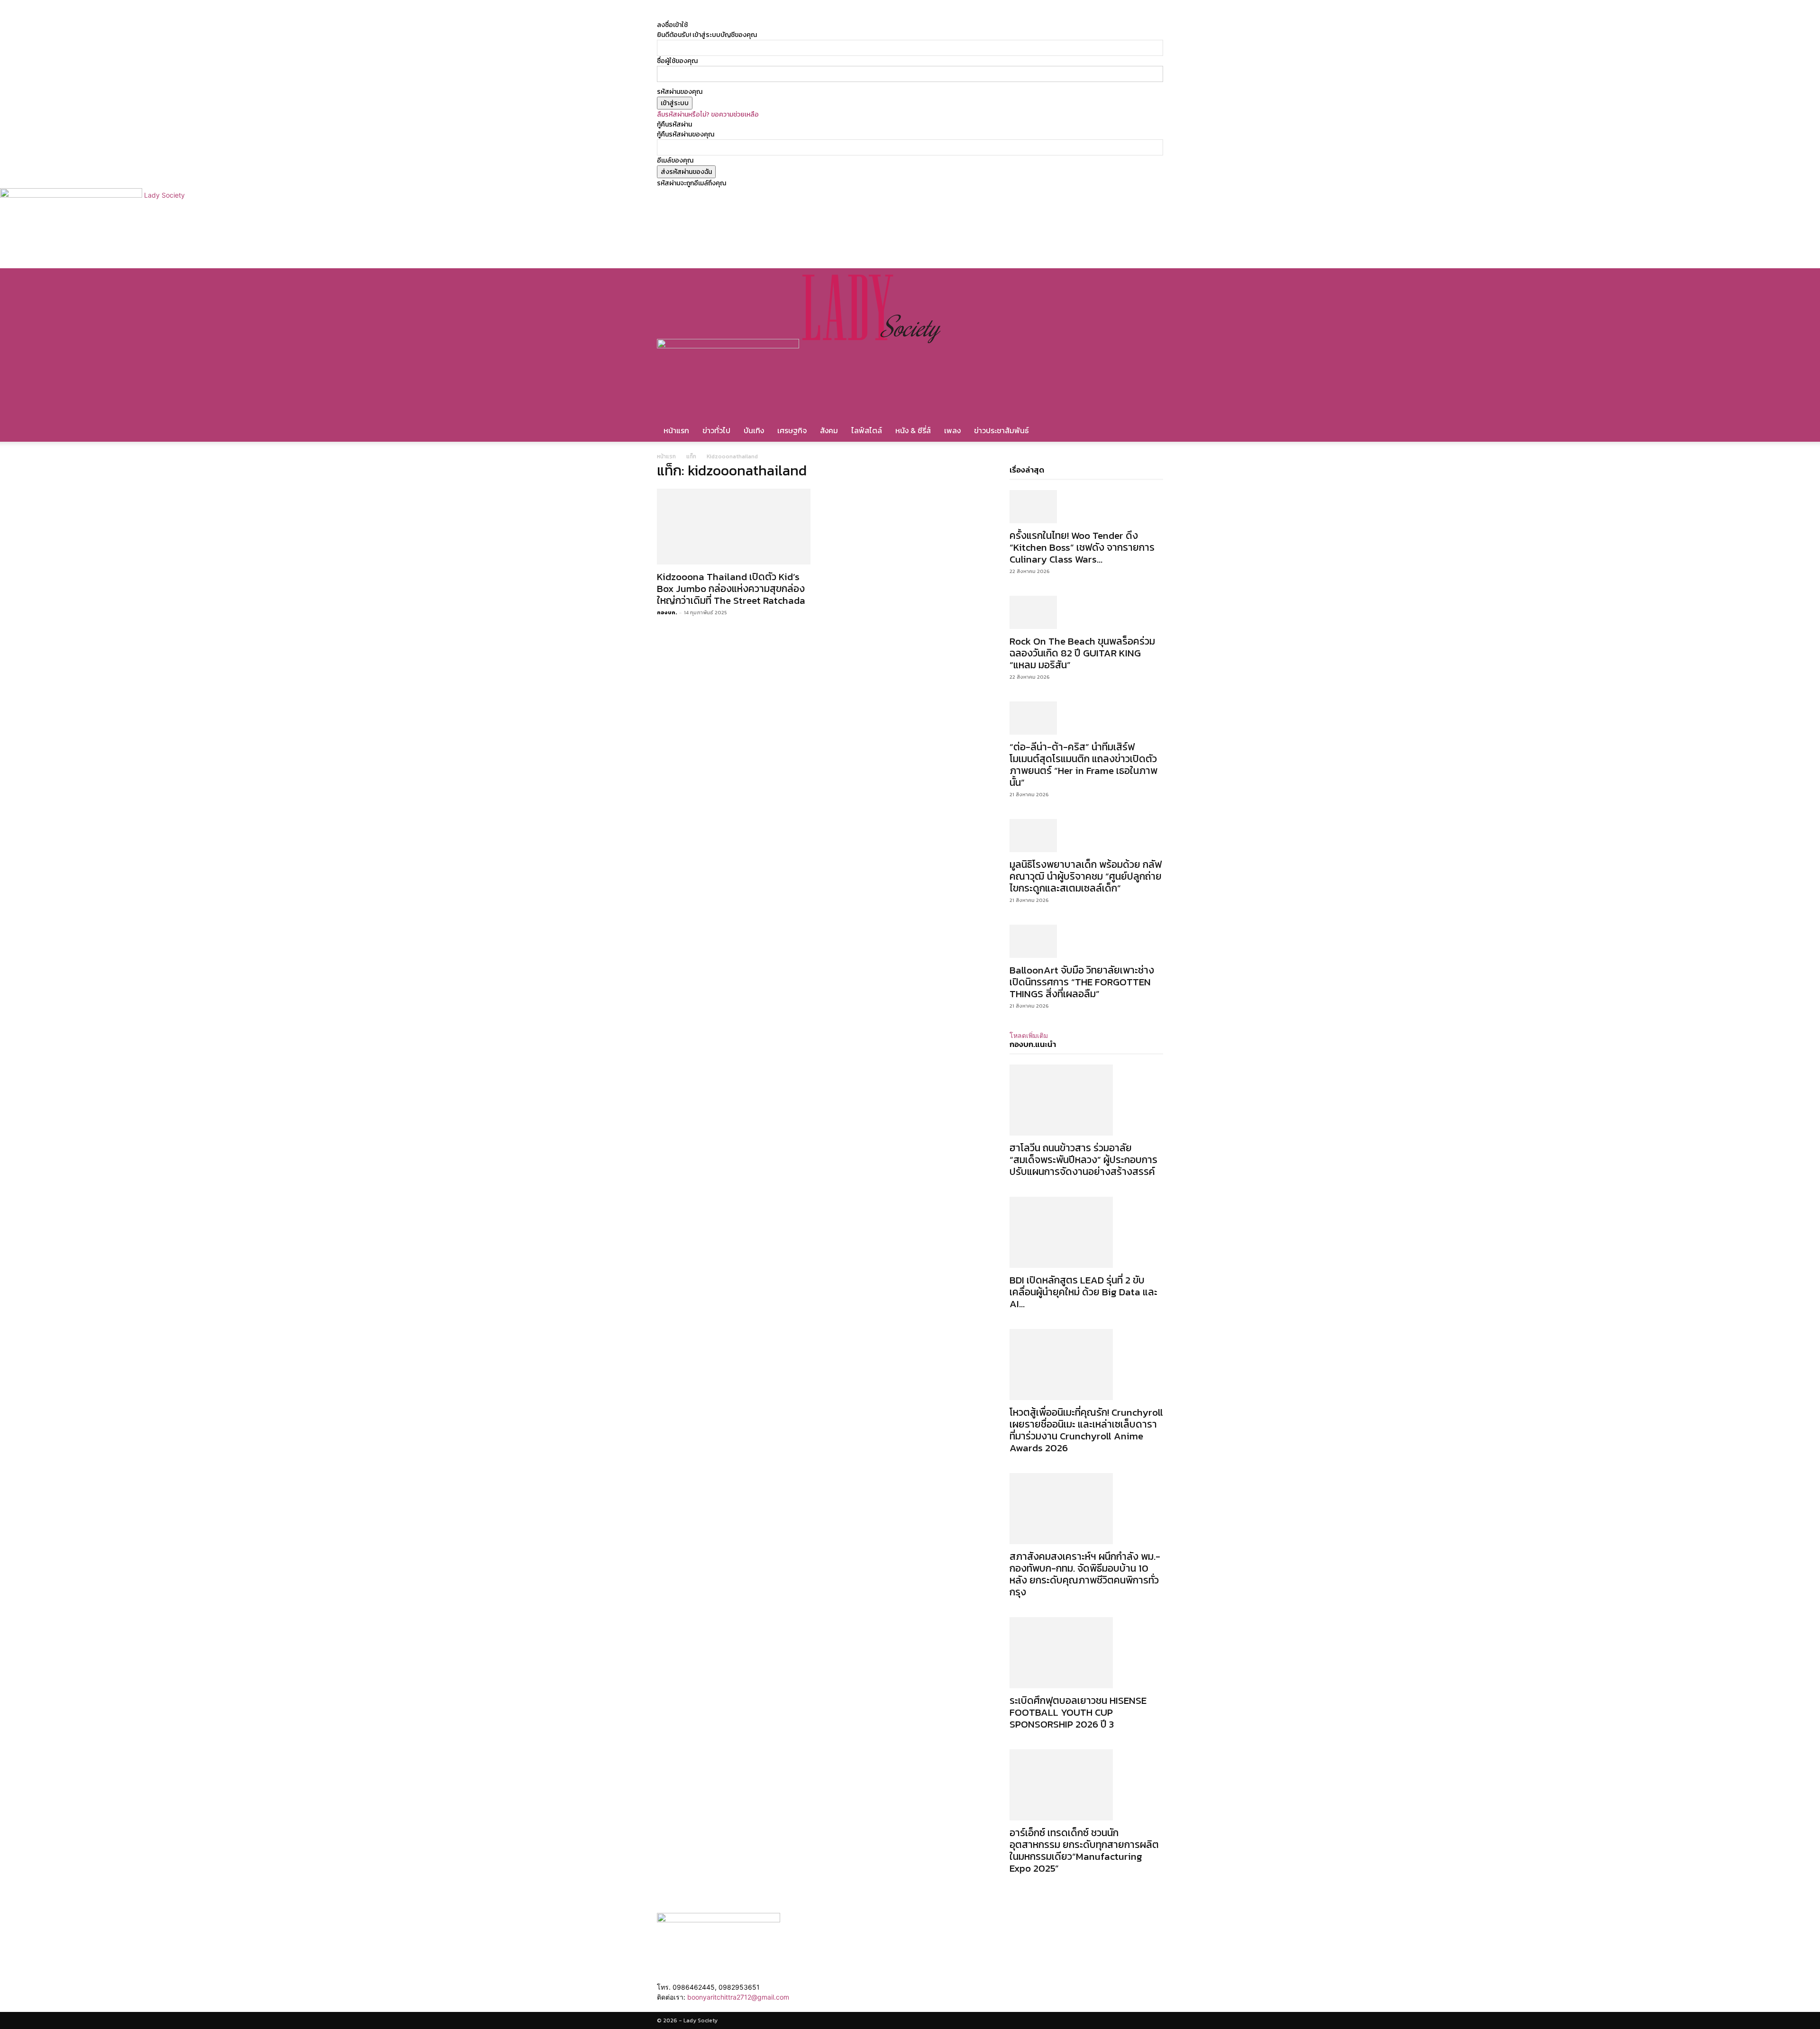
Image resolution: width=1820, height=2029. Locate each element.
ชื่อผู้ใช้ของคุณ (677, 61)
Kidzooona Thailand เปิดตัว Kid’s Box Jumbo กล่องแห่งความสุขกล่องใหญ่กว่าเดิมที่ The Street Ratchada (731, 588)
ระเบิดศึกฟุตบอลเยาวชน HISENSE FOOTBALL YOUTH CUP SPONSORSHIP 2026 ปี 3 (1078, 1712)
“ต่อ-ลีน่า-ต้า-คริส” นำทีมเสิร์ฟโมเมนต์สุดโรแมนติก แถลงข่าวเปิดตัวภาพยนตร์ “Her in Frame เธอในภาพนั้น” (1083, 764)
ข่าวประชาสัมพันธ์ (1001, 430)
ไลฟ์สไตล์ (867, 430)
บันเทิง (754, 430)
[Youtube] (791, 15)
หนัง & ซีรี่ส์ (913, 430)
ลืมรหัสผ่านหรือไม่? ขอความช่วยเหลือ (708, 114)
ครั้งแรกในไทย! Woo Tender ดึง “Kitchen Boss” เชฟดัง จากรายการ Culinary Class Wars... (1082, 547)
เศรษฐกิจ (792, 430)
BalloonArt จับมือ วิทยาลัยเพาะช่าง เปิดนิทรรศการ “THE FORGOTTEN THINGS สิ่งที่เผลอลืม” (1082, 982)
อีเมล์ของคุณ (675, 160)
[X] (785, 15)
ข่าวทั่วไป (716, 430)
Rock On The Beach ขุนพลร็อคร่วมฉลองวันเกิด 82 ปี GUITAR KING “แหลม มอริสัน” (1082, 653)
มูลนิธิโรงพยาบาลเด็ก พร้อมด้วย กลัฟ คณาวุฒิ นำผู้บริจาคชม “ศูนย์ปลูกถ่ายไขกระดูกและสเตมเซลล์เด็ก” (1086, 876)
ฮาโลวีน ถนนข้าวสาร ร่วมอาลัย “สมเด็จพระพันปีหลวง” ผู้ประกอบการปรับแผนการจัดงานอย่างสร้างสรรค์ (1083, 1160)
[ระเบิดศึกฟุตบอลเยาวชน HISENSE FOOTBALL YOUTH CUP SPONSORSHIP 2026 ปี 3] (1086, 1653)
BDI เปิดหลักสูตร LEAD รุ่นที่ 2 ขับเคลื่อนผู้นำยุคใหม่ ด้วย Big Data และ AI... (1083, 1292)
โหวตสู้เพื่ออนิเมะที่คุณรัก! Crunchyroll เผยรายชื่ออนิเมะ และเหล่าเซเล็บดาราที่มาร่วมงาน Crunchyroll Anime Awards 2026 (1086, 1430)
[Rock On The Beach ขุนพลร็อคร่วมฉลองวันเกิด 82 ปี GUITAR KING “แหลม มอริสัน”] (1086, 612)
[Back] (808, 15)
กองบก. (667, 612)
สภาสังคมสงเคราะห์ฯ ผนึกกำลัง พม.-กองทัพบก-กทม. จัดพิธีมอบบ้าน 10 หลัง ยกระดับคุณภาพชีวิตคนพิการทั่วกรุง (1085, 1574)
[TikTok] (779, 15)
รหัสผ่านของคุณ (680, 92)
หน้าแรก (676, 430)
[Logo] (729, 346)
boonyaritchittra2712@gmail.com (738, 1997)
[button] (1152, 280)
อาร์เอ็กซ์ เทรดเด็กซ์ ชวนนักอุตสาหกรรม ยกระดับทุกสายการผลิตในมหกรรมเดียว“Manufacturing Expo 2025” (1084, 1850)
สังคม (829, 430)
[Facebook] (772, 15)
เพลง (952, 430)
